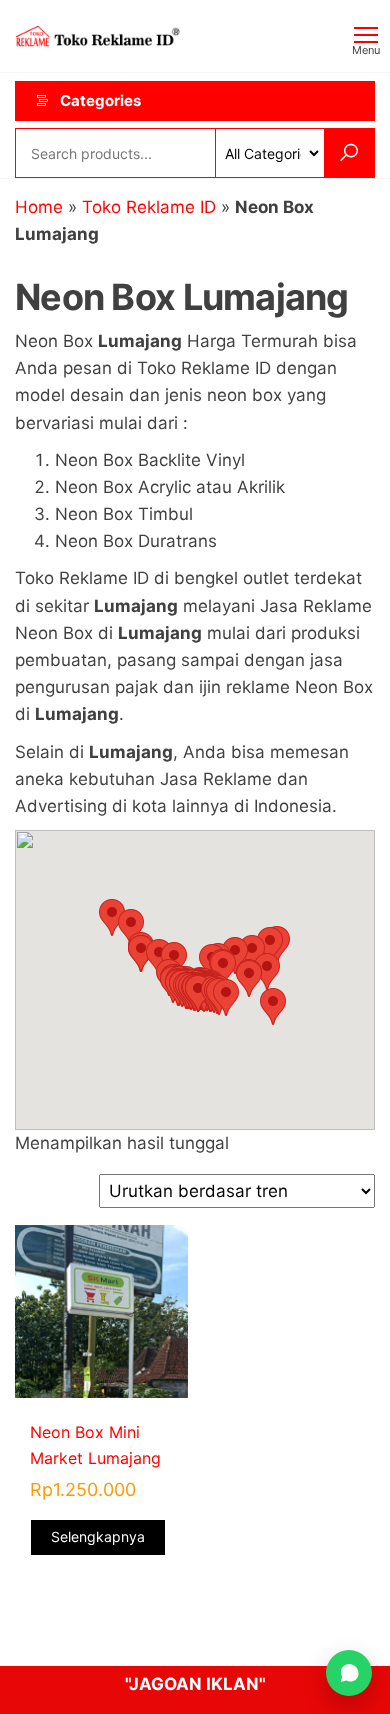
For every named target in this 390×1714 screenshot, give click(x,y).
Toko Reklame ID (149, 207)
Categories (100, 100)
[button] (226, 997)
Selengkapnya (98, 1536)
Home (39, 207)
